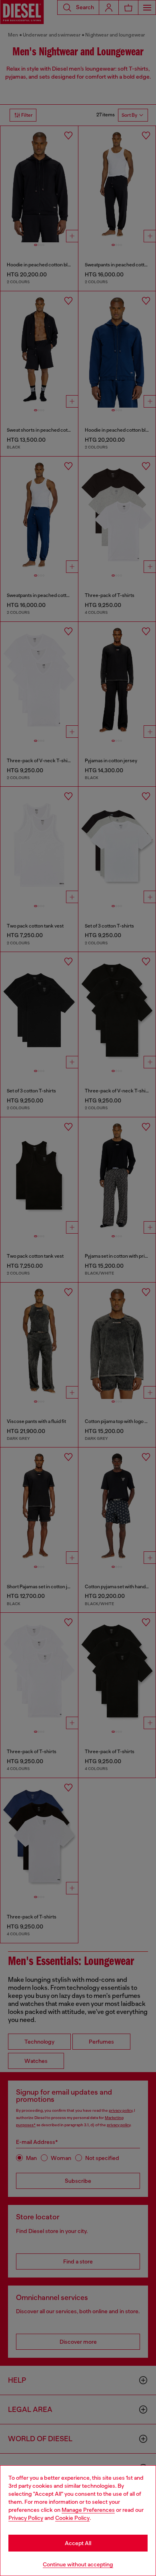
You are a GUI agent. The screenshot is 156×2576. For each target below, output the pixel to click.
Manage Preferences (88, 2510)
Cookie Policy (72, 2518)
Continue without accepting (78, 2564)
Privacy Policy (26, 2518)
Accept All (78, 2543)
